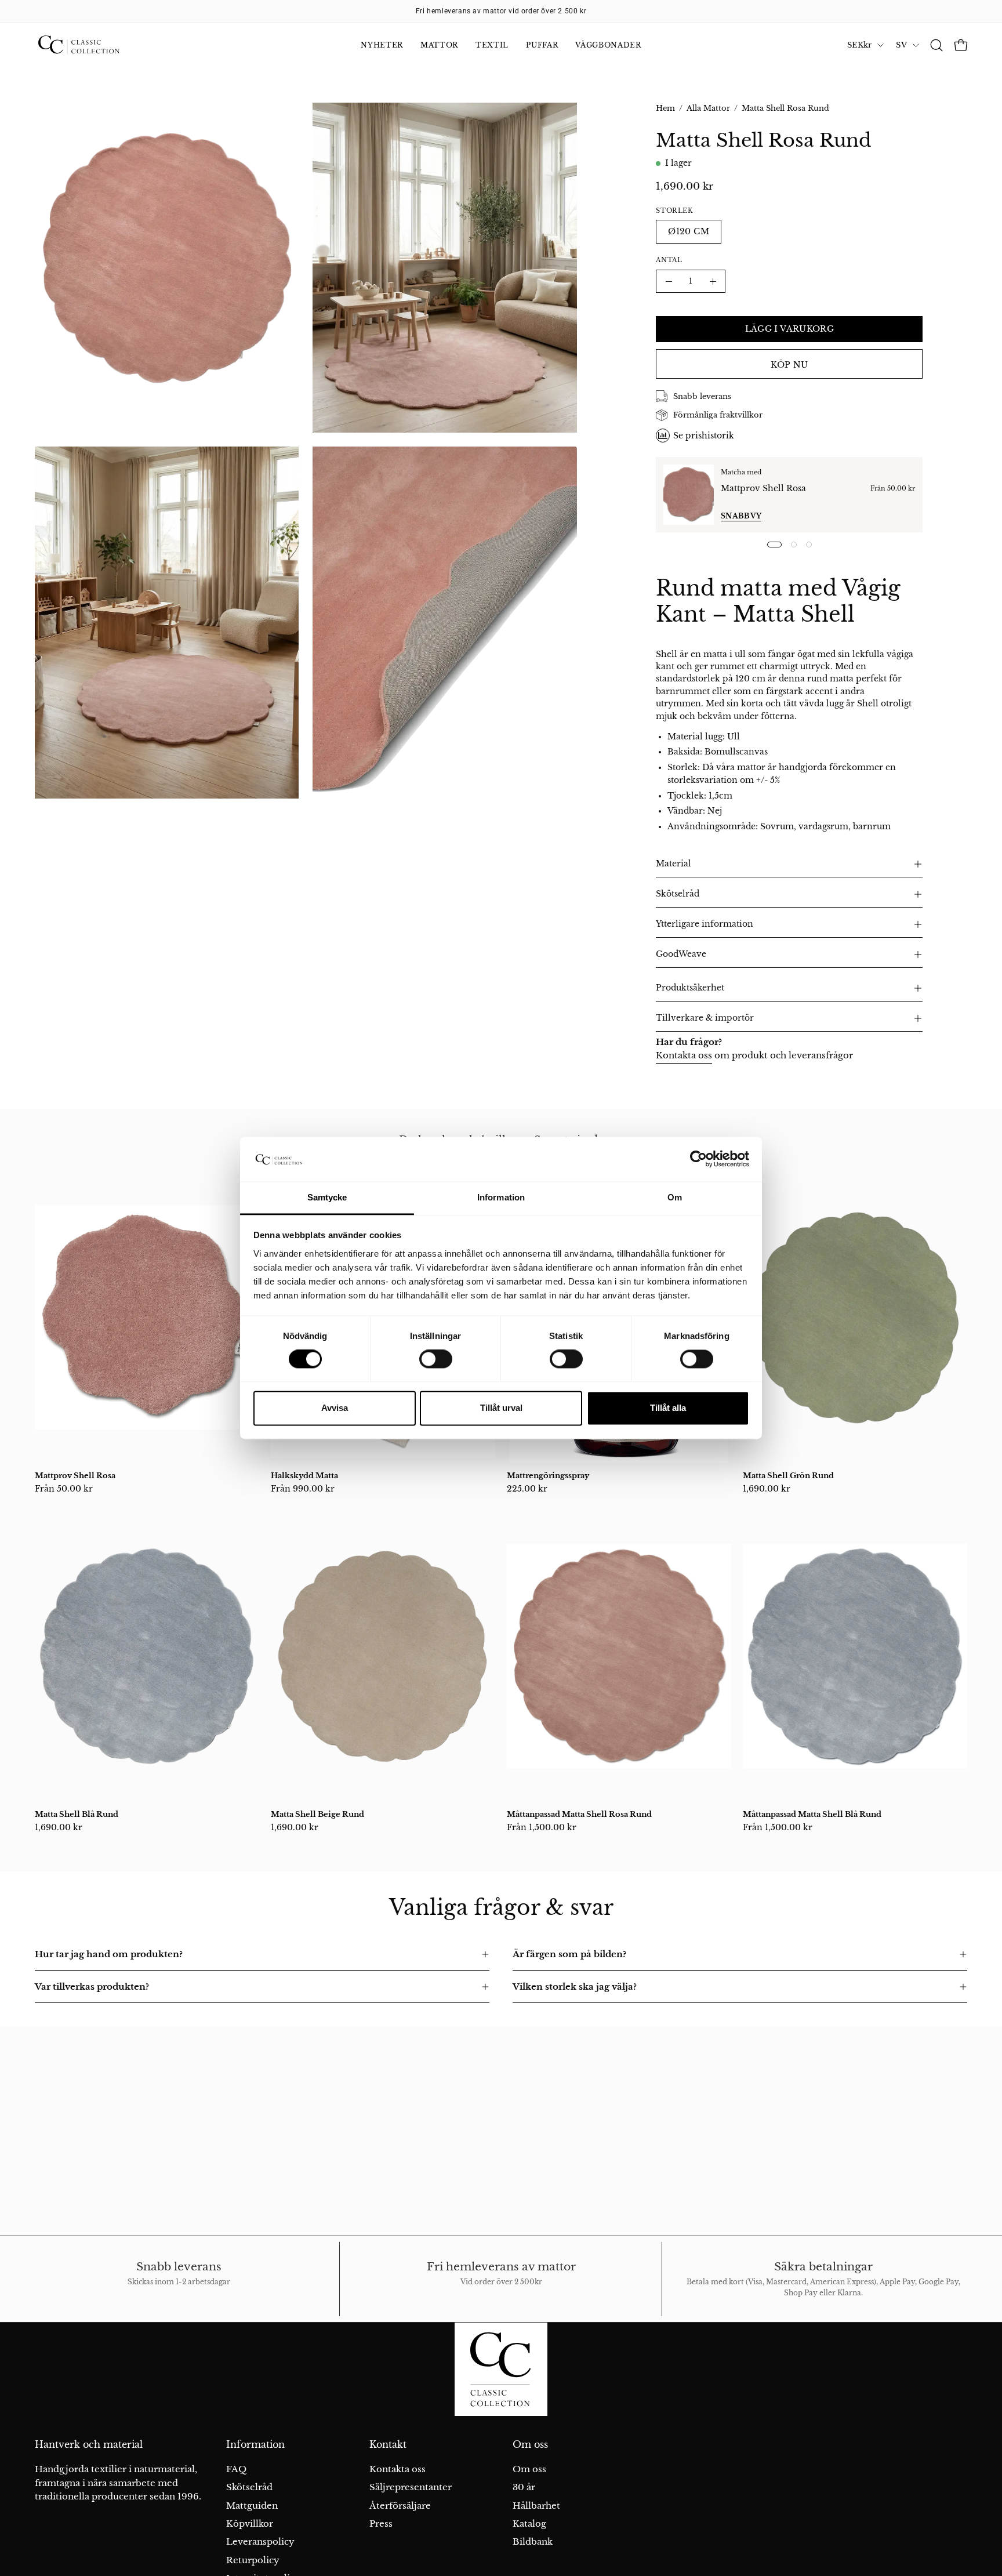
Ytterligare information (705, 924)
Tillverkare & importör (705, 1018)
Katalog (529, 2524)
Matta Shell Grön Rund (788, 1476)
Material (674, 864)
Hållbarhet (536, 2506)
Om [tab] (675, 1197)
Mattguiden (252, 2506)
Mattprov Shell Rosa (763, 488)
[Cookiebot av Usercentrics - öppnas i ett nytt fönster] (698, 1159)
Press (381, 2524)
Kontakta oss (684, 1055)
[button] (936, 45)
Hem (665, 108)
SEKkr (859, 45)
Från (64, 1489)
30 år (524, 2487)
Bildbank (533, 2541)
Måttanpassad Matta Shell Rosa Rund (579, 1814)
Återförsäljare (400, 2506)
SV (901, 45)
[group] (501, 11)
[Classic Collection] (93, 45)
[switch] (436, 1359)
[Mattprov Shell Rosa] (689, 495)
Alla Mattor (708, 108)
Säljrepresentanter (411, 2487)
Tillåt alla (668, 1408)
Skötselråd (678, 894)
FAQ (236, 2469)
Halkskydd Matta (304, 1476)
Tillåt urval (501, 1408)
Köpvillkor (250, 2524)
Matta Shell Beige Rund (317, 1814)
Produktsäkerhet (690, 988)
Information (255, 2445)
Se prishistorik (704, 436)
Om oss (530, 2445)
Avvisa (335, 1408)
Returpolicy (253, 2560)
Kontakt (388, 2445)
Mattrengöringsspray (548, 1476)
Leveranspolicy (260, 2541)
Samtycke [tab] (327, 1197)
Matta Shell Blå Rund (77, 1814)
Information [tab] (501, 1197)
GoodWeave (681, 954)
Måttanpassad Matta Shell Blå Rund (812, 1814)
